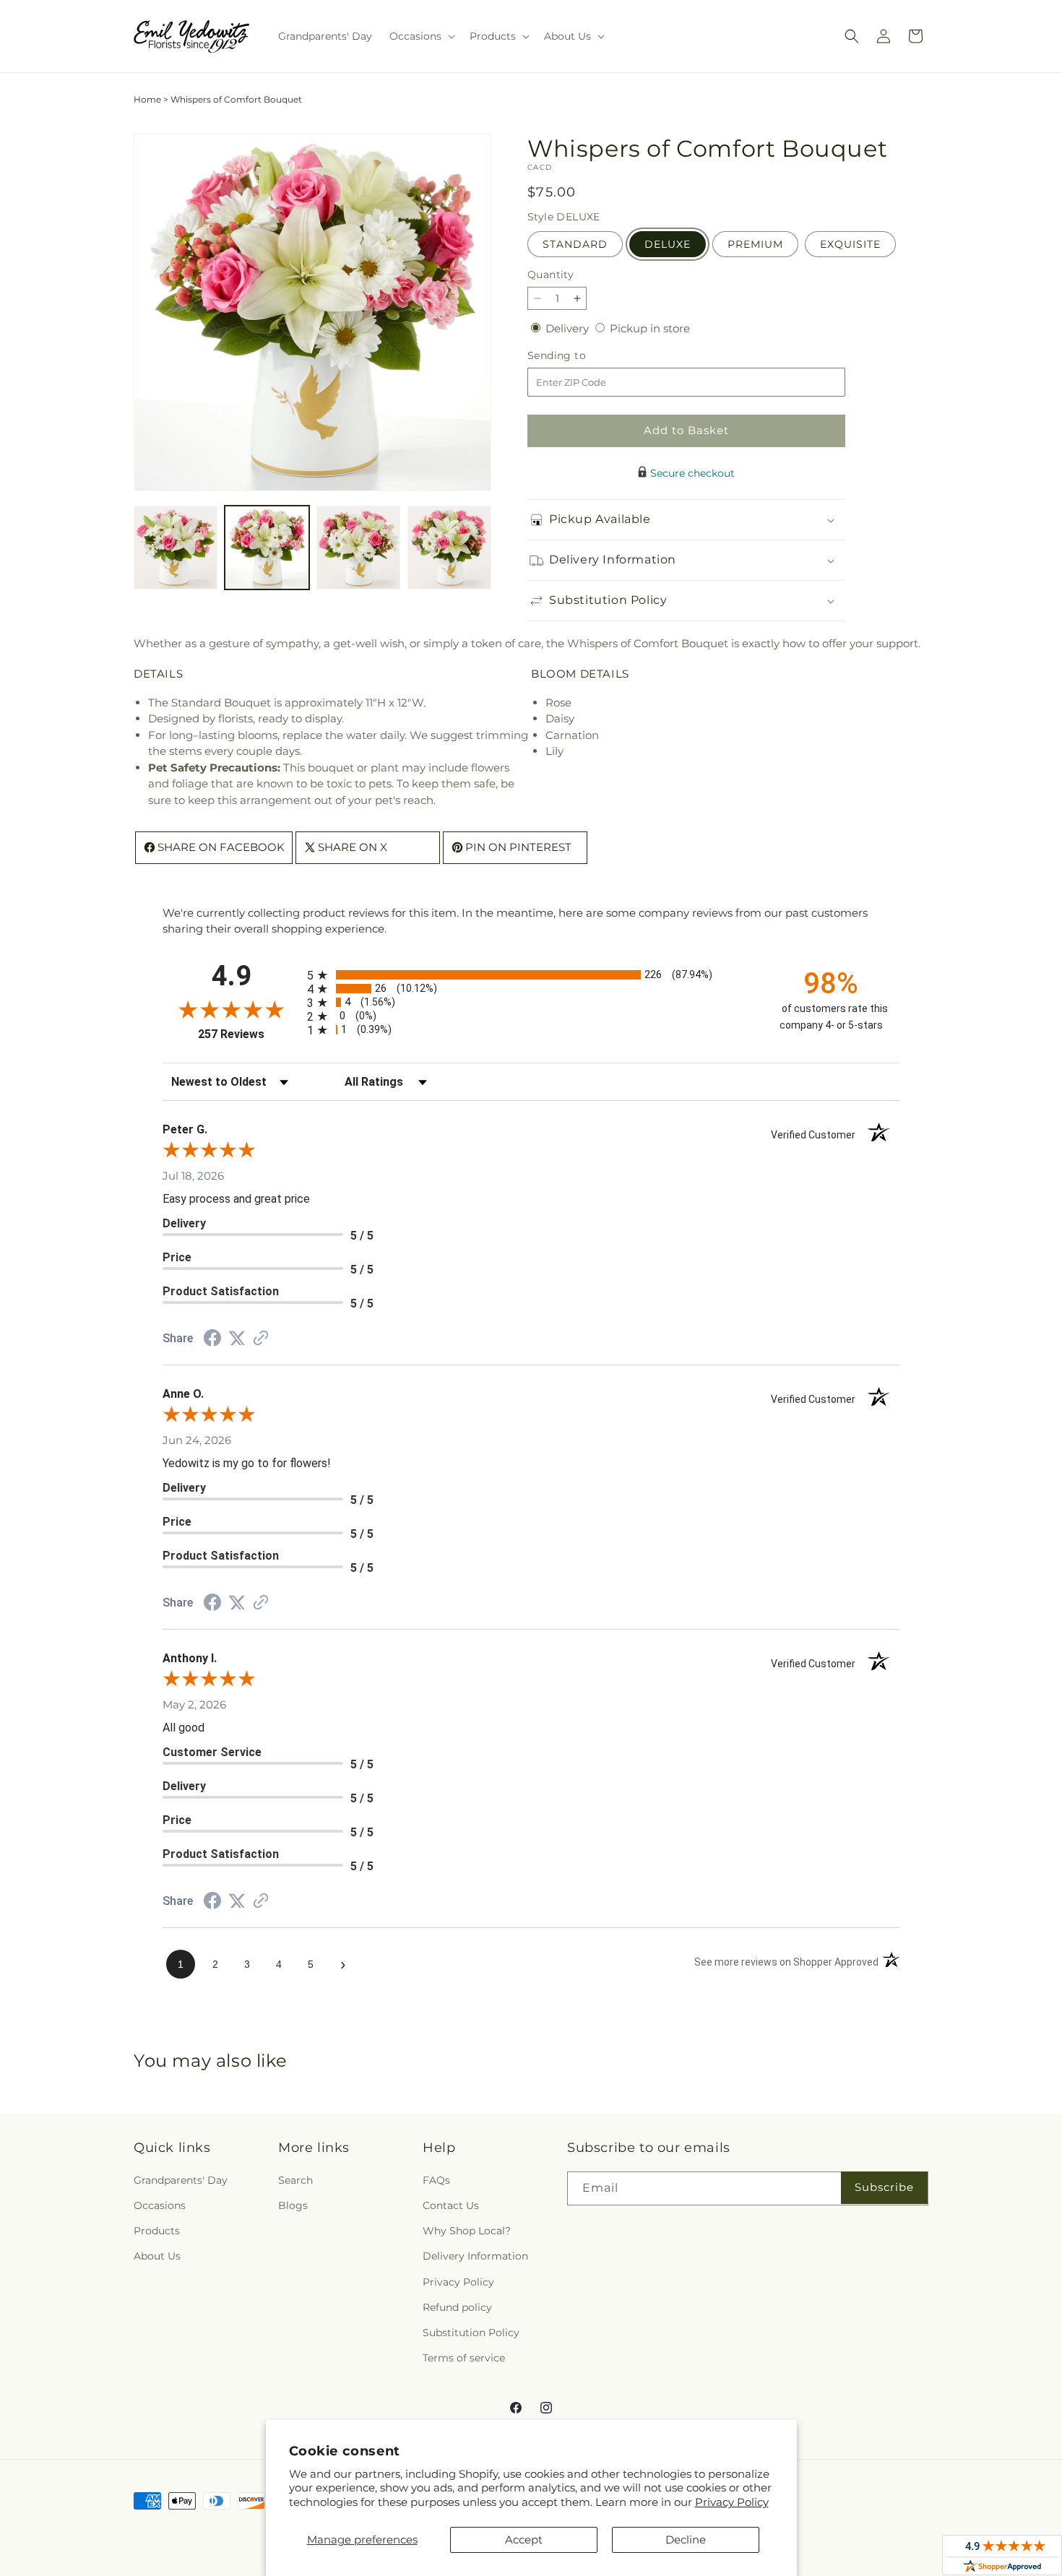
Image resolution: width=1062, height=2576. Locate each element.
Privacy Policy (732, 2502)
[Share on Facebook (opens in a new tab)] (212, 1340)
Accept (524, 2540)
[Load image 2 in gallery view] (267, 548)
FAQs (436, 2180)
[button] (421, 36)
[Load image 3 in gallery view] (358, 548)
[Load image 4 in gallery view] (449, 548)
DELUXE (668, 244)
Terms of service (464, 2358)
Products (157, 2231)
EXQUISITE (850, 244)
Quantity (551, 275)
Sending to (578, 356)
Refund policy (457, 2307)
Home (147, 99)
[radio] (531, 975)
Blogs (293, 2205)
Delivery (569, 328)
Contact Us (451, 2205)
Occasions (160, 2205)
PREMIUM (755, 244)
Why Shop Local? (467, 2231)
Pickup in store (650, 328)
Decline (686, 2540)
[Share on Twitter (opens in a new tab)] (237, 1338)
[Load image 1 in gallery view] (176, 548)
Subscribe (884, 2187)
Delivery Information (475, 2256)
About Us (157, 2256)
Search (295, 2180)
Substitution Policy (471, 2333)
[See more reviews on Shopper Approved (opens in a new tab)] (261, 1339)
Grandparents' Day (181, 2180)
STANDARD (575, 244)
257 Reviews (249, 1034)
